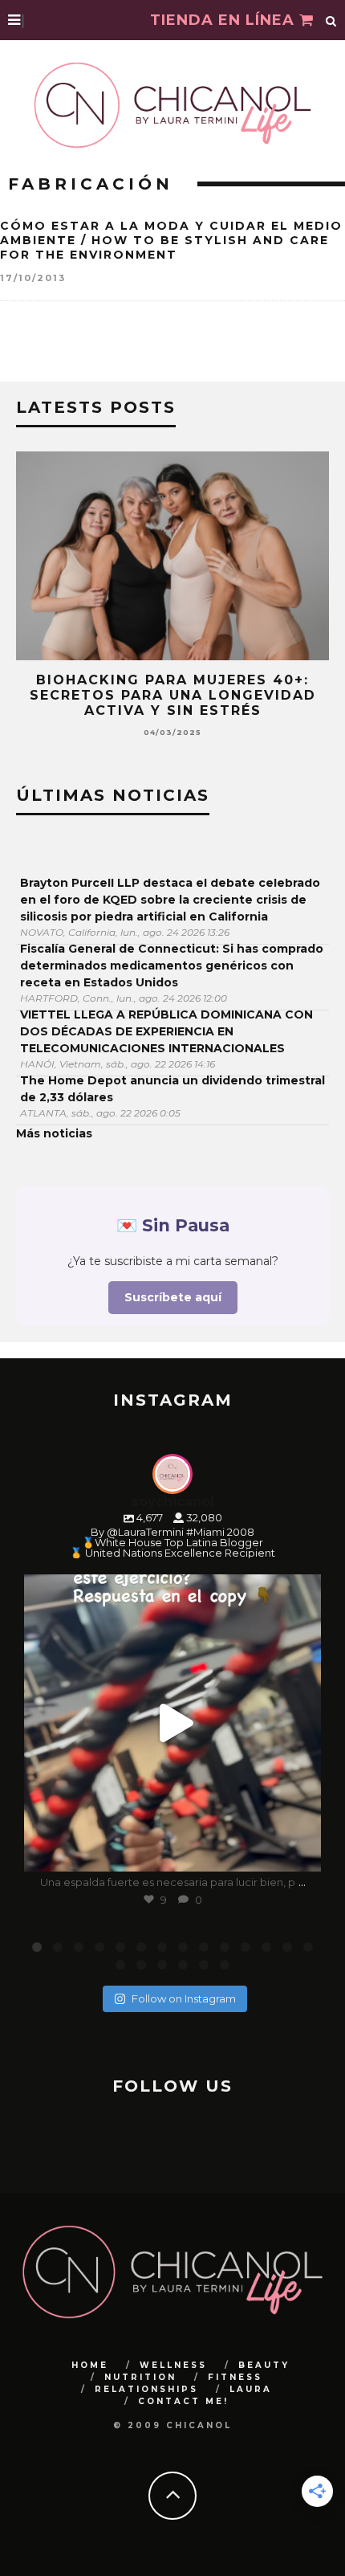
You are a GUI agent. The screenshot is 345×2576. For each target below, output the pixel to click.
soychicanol (170, 1590)
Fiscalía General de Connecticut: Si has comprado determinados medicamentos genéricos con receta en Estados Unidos (172, 965)
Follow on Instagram (184, 1998)
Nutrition (140, 2377)
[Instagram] (301, 1852)
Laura (251, 2389)
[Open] (172, 1723)
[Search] (331, 20)
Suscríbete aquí (173, 1297)
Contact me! (183, 2401)
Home (90, 2365)
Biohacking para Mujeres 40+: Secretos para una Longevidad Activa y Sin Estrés (173, 695)
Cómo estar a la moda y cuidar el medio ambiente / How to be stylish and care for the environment (171, 240)
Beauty (264, 2365)
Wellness (173, 2365)
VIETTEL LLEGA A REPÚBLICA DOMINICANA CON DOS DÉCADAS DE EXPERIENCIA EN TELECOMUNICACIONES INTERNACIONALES (166, 1031)
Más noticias (54, 1133)
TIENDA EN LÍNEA (225, 20)
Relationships (146, 2389)
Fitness (235, 2377)
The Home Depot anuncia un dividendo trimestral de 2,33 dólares (172, 1089)
